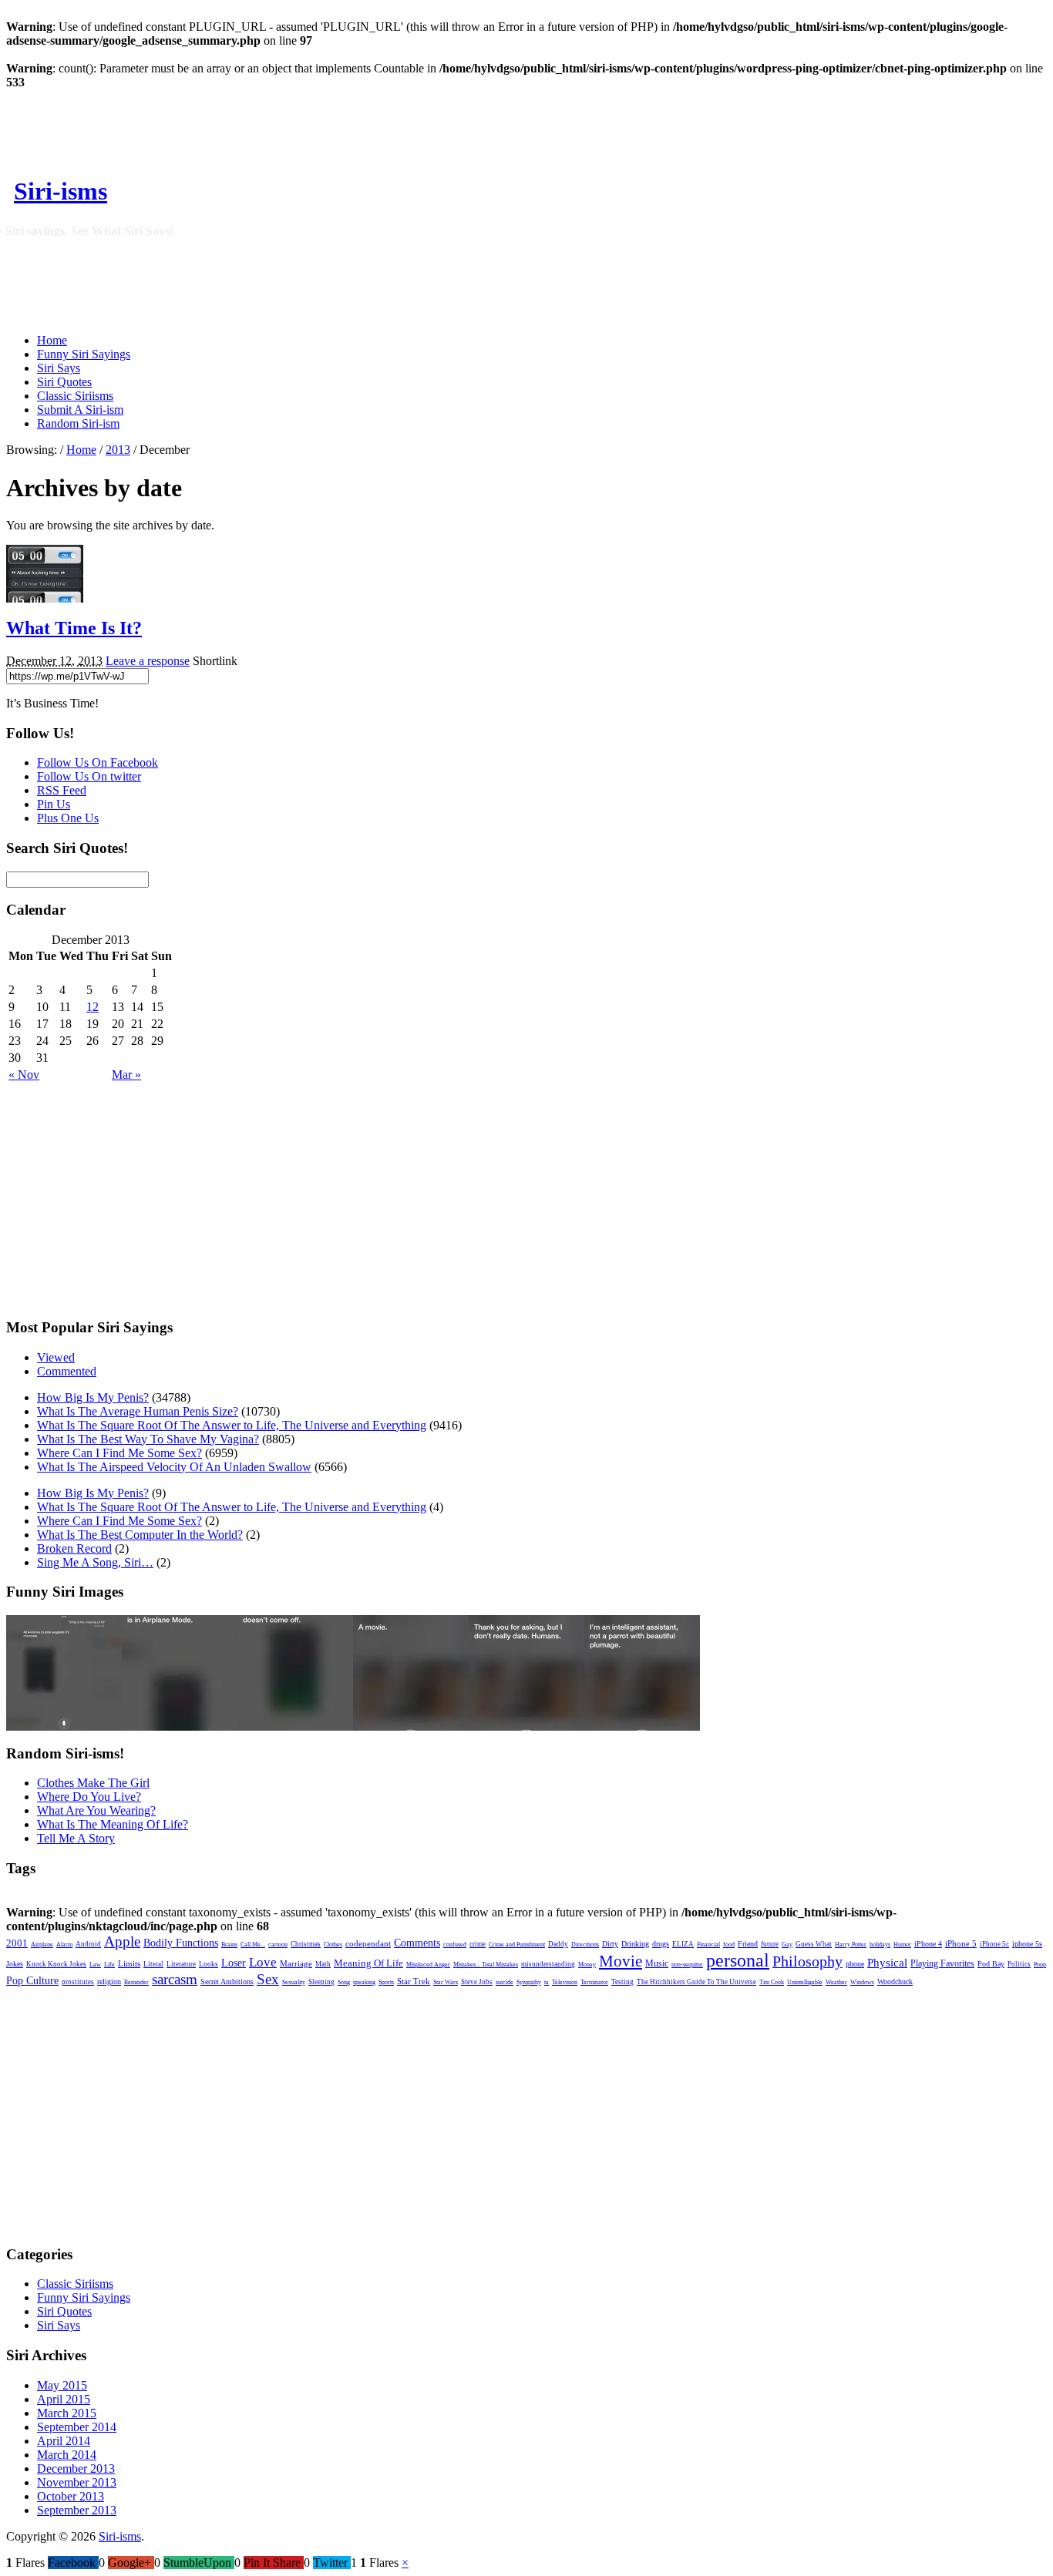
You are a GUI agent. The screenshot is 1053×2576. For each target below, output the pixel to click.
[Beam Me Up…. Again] (180, 1726)
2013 (118, 450)
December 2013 (76, 2469)
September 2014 (77, 2427)
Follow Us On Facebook (98, 762)
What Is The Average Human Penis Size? (138, 1411)
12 (93, 1007)
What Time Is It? (74, 628)
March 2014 (67, 2455)
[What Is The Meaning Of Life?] (64, 1726)
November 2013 (77, 2482)
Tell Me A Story (76, 1838)
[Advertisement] (499, 175)
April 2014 (64, 2441)
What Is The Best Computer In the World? (140, 1535)
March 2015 (67, 2413)
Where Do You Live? (89, 1797)
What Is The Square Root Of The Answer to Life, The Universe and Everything (232, 1425)
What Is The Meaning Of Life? (113, 1824)
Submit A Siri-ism (80, 410)
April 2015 (64, 2399)
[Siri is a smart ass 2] (526, 1726)
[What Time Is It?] (45, 598)
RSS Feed (62, 790)
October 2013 (71, 2496)
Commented (67, 1371)
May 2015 (62, 2385)
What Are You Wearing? (96, 1810)
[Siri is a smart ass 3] (411, 1726)
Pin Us (54, 804)
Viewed (56, 1357)
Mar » (126, 1075)
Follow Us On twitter (89, 776)
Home (52, 340)
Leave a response (148, 661)
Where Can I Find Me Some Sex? (119, 1453)
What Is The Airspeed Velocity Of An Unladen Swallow (174, 1467)
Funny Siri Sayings (84, 354)
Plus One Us (68, 818)
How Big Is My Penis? (93, 1397)
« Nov (24, 1075)
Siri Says (59, 368)
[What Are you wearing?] (295, 1726)
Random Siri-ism (78, 423)
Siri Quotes (64, 382)
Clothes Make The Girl (93, 1783)
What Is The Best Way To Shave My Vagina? (148, 1439)
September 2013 (77, 2510)
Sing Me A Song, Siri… (95, 1562)
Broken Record (74, 1548)
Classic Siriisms (75, 396)
